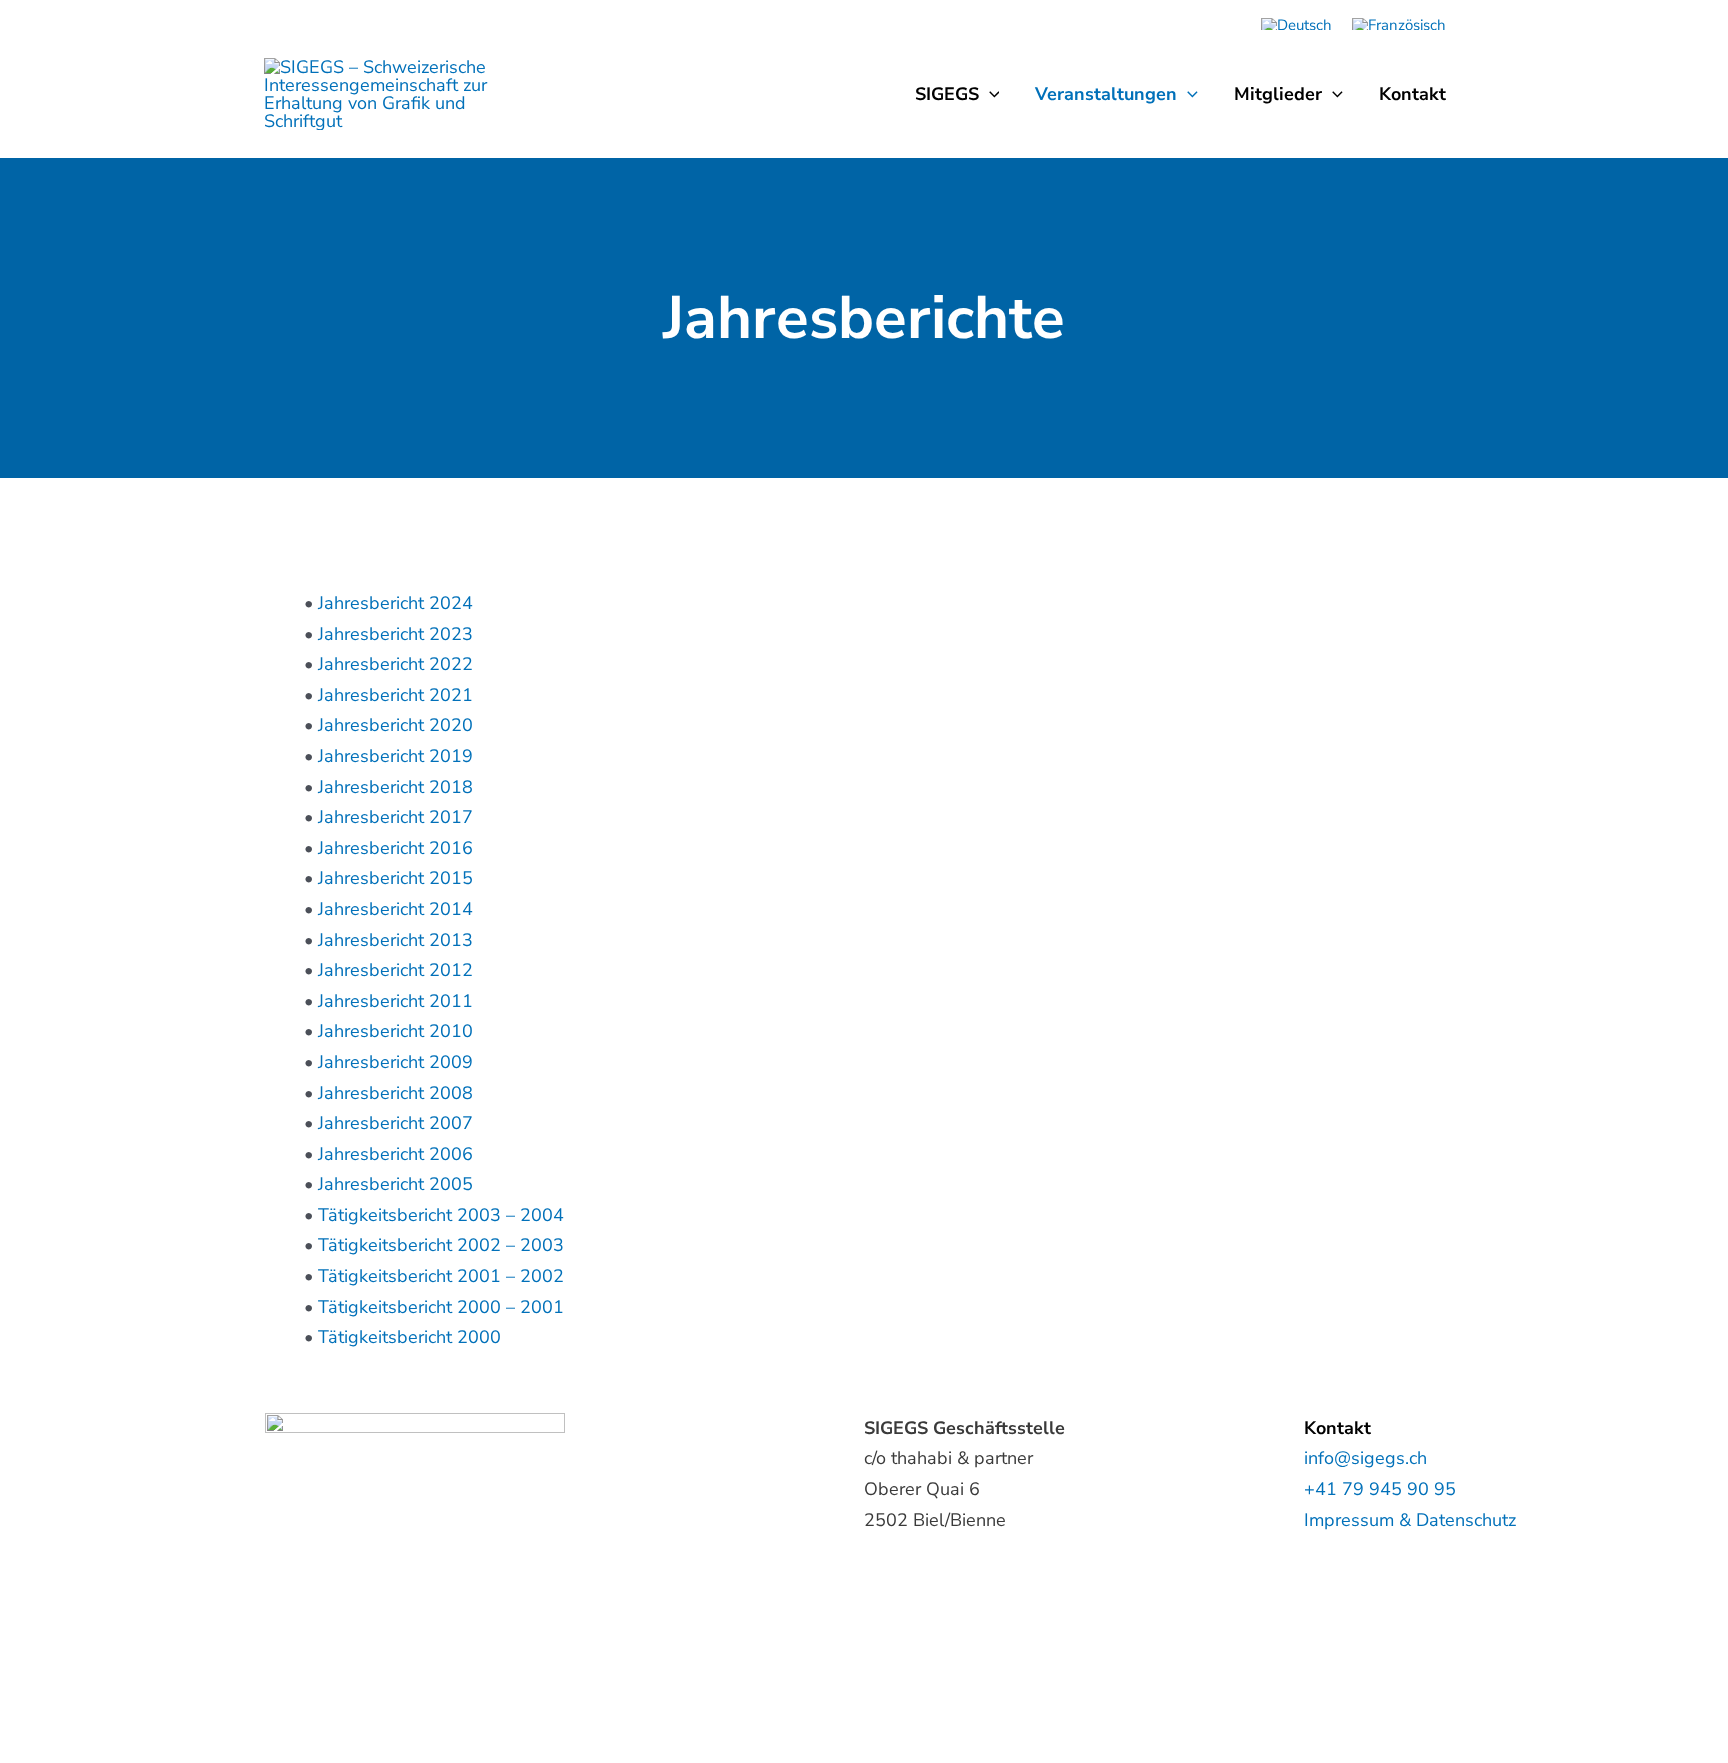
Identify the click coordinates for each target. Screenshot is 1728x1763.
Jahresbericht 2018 (395, 787)
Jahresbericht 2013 (395, 940)
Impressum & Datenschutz (1410, 1520)
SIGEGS (947, 94)
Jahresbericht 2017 (395, 817)
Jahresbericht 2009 (395, 1062)
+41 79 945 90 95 (1380, 1489)
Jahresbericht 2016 (395, 848)
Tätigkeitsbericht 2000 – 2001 (441, 1307)
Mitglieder (1278, 94)
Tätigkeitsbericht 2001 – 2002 (441, 1276)
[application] (989, 94)
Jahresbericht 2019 (395, 756)
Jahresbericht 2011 (395, 1001)
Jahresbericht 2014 (395, 909)
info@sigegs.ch (1365, 1458)
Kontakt (1412, 94)
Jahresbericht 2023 (395, 634)
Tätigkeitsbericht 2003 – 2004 (441, 1215)
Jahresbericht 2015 (395, 878)
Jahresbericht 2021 (395, 695)
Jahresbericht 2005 (395, 1184)
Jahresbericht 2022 (395, 664)
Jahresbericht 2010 (395, 1031)
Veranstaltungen (1106, 94)
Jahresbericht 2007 (395, 1123)
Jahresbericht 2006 (395, 1154)
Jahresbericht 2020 (395, 725)
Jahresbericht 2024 (395, 603)
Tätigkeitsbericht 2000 (409, 1337)
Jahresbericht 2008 (395, 1093)
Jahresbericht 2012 (395, 970)
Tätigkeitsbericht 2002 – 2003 (441, 1245)
